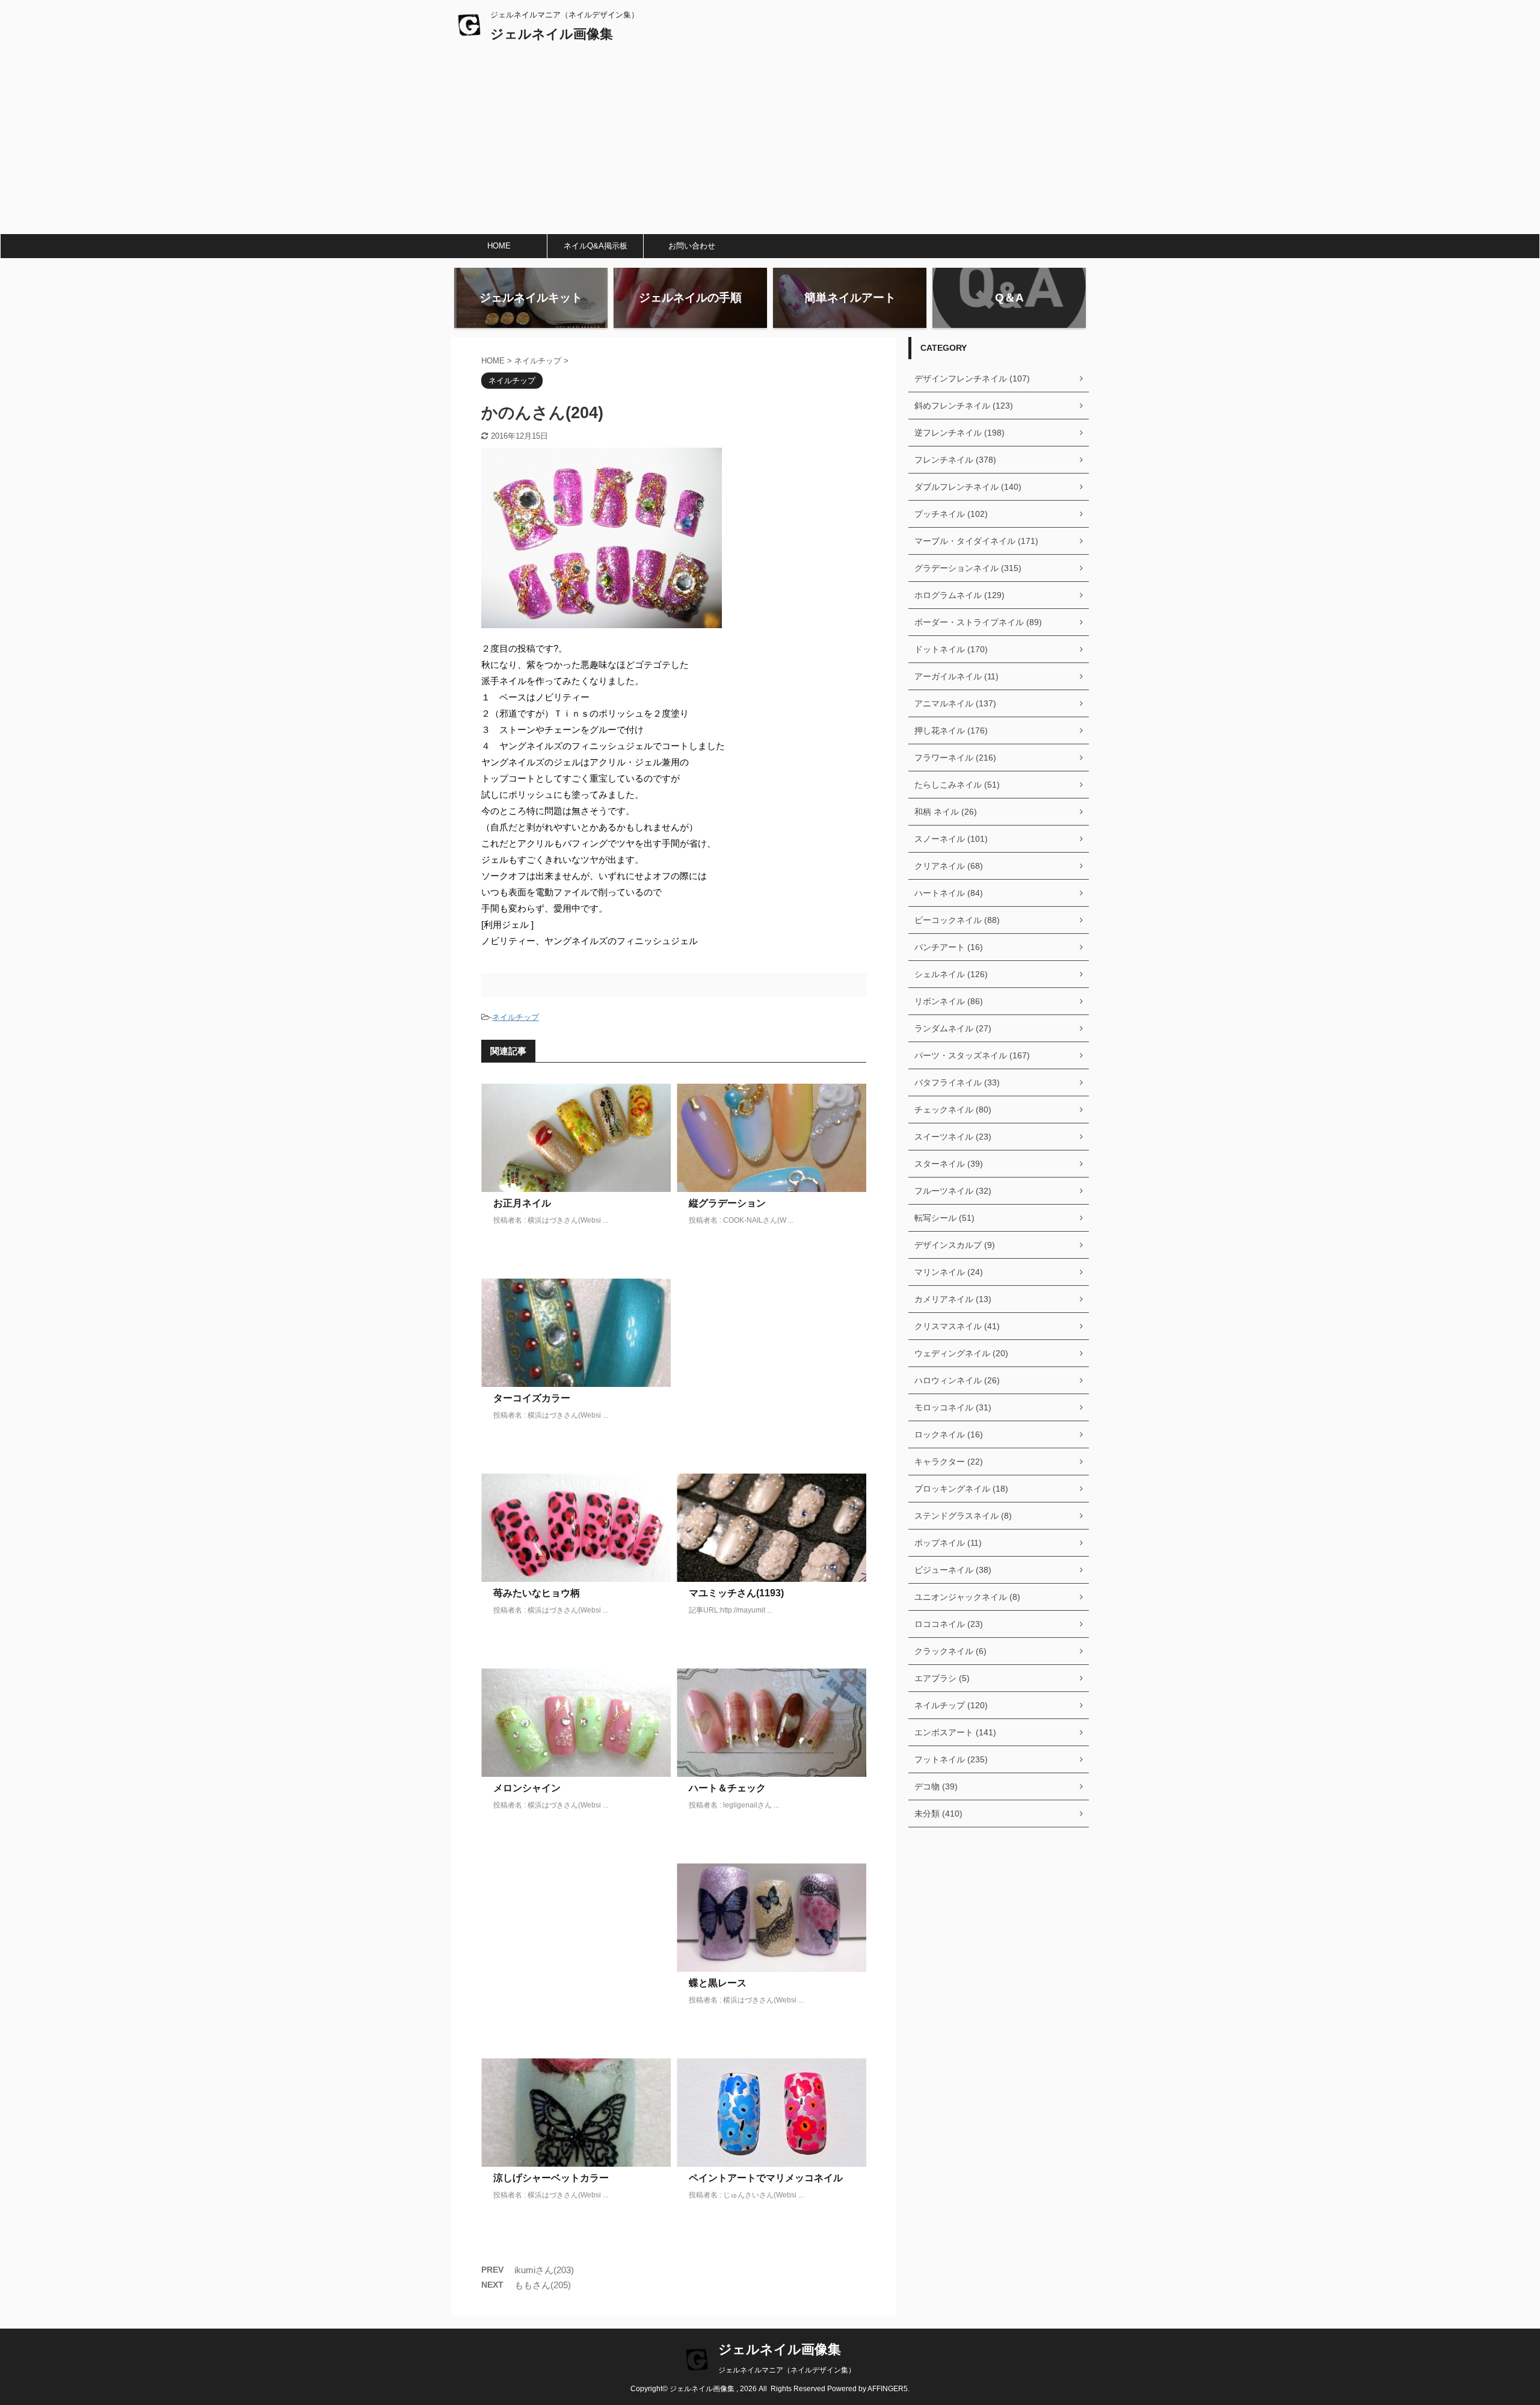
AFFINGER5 (888, 2389)
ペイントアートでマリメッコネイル (766, 2178)
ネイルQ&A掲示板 (596, 246)
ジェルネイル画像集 (552, 34)
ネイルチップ (516, 1017)
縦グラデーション (727, 1203)
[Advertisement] (770, 143)
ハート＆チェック (727, 1788)
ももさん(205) (543, 2285)
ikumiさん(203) (544, 2270)
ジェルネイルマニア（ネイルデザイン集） (787, 2370)
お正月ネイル (522, 1203)
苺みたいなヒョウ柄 (537, 1593)
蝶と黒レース (718, 1983)
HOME (499, 246)
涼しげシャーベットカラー (551, 2178)
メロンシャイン (527, 1788)
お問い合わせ (692, 246)
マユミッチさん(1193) (736, 1593)
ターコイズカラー (532, 1398)
